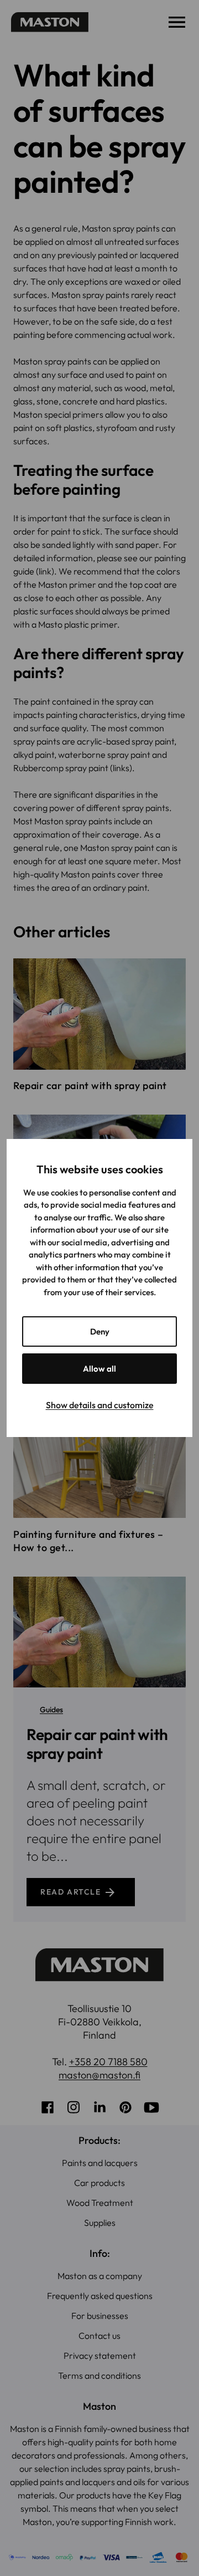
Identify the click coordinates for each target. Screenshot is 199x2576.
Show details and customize (100, 1405)
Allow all (99, 1369)
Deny (100, 1331)
